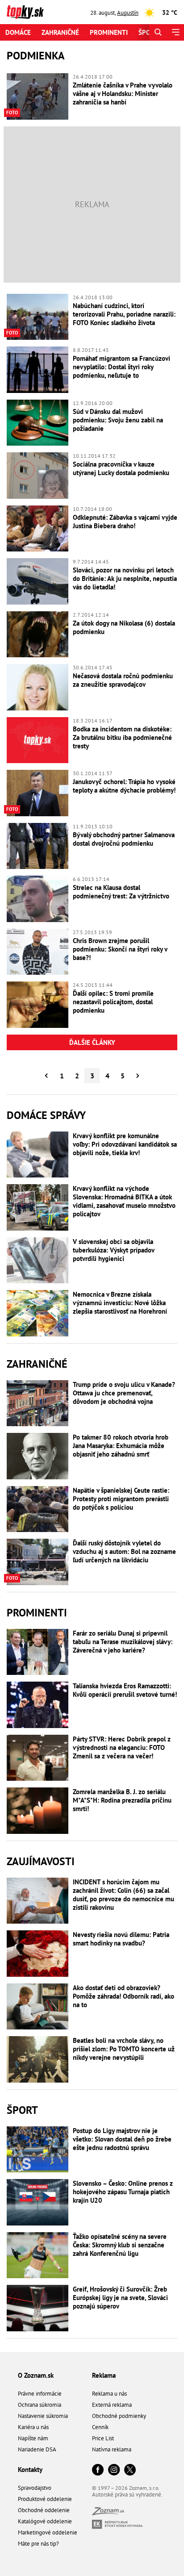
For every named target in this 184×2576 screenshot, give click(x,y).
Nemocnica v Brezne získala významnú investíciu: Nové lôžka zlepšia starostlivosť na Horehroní (120, 1303)
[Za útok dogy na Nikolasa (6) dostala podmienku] (38, 635)
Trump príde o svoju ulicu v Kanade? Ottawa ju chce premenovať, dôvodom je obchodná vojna (124, 1393)
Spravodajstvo (35, 2488)
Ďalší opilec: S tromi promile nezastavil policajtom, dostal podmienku (113, 1002)
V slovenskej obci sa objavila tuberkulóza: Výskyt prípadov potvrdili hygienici (113, 1250)
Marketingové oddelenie (48, 2532)
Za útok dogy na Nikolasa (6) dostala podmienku (124, 627)
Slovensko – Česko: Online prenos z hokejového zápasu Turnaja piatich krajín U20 (123, 2192)
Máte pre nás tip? (38, 2544)
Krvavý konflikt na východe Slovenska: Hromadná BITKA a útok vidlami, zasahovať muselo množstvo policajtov (124, 1201)
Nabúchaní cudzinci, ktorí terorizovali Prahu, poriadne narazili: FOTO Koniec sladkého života (124, 314)
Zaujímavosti (41, 1861)
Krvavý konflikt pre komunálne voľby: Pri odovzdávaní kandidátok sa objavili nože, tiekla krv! (125, 1144)
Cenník (100, 2427)
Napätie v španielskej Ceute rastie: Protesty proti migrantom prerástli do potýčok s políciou (121, 1499)
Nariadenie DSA (37, 2449)
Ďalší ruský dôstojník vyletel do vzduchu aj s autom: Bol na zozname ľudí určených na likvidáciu (124, 1551)
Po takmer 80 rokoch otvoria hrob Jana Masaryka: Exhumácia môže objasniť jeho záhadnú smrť (121, 1446)
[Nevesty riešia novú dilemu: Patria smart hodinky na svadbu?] (38, 1954)
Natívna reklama (112, 2449)
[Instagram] (114, 2470)
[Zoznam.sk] (108, 2513)
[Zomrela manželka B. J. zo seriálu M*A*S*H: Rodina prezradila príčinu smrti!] (38, 1811)
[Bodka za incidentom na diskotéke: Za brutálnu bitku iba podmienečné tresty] (38, 740)
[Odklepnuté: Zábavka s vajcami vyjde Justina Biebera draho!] (38, 529)
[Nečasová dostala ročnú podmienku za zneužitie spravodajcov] (38, 687)
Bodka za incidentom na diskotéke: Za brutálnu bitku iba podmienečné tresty (122, 737)
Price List (103, 2438)
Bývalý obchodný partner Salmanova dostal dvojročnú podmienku (124, 839)
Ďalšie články (92, 1042)
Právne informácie (40, 2394)
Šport (148, 32)
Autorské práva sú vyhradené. (127, 2495)
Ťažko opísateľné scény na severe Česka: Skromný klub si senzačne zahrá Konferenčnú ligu (120, 2245)
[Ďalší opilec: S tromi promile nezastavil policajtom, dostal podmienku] (38, 1005)
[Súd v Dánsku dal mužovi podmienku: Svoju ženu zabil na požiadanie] (38, 423)
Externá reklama (112, 2405)
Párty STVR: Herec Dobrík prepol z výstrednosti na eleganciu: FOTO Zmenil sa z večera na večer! (122, 1747)
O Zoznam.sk (36, 2375)
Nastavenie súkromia (43, 2416)
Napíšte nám (33, 2438)
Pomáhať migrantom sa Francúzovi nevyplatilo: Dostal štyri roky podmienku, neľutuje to (121, 367)
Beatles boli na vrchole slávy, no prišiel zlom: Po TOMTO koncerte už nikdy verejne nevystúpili (124, 2049)
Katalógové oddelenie (45, 2521)
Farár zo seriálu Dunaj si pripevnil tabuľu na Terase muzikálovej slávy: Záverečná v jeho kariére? (123, 1642)
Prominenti (109, 32)
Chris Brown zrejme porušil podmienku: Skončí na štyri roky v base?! (120, 949)
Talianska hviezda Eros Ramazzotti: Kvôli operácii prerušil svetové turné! (125, 1690)
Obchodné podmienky (119, 2416)
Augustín (128, 13)
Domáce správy (46, 1115)
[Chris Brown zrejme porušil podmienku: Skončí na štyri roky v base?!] (38, 952)
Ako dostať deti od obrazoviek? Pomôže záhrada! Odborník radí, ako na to (123, 1996)
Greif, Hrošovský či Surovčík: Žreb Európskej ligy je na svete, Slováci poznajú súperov (120, 2298)
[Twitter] (130, 2470)
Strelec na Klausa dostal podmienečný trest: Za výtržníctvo (121, 892)
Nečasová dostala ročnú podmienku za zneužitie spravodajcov (123, 680)
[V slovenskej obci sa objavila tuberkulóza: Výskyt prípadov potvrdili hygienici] (38, 1261)
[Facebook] (98, 2470)
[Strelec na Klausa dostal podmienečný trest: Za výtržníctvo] (38, 899)
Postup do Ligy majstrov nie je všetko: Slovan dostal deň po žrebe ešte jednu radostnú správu (122, 2139)
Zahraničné (60, 32)
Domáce (18, 32)
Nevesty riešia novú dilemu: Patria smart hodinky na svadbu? (121, 1939)
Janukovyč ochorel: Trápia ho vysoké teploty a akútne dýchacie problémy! (124, 786)
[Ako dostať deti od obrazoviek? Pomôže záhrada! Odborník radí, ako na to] (38, 2007)
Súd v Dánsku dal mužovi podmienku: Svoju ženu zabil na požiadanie (118, 420)
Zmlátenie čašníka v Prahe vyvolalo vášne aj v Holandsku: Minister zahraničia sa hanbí (123, 94)
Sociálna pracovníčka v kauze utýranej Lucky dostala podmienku (121, 468)
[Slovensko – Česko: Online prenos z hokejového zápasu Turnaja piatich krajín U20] (38, 2202)
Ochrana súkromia (40, 2405)
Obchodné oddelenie (44, 2510)
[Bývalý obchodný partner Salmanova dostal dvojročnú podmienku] (38, 846)
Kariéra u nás (33, 2427)
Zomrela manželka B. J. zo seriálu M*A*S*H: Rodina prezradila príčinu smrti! (122, 1800)
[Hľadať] (158, 32)
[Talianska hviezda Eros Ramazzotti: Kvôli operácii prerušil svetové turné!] (38, 1705)
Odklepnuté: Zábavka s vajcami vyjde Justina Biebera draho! (125, 522)
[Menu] (175, 32)
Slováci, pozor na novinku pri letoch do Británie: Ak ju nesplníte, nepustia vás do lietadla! (125, 578)
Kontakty (30, 2470)
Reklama (104, 2375)
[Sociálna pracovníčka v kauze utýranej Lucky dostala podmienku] (38, 476)
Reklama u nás (109, 2394)
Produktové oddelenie (45, 2499)
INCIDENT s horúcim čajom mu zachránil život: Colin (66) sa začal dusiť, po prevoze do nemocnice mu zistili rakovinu (123, 1895)
